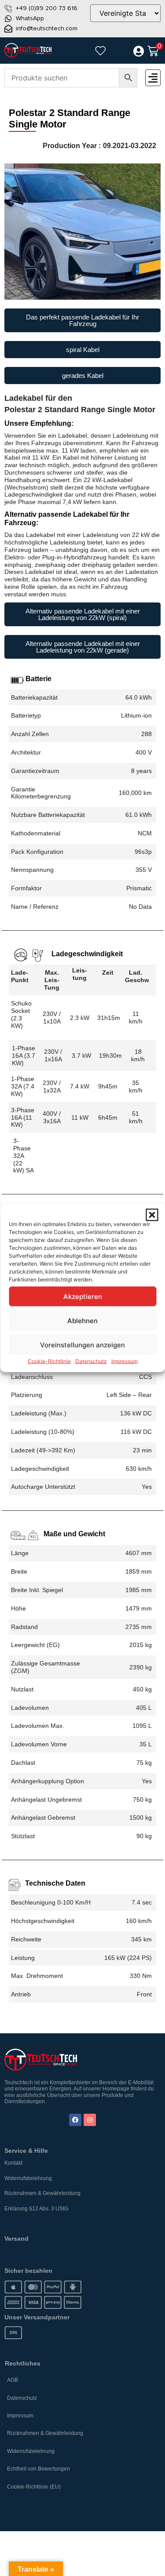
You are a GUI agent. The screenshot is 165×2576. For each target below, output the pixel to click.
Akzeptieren (83, 1296)
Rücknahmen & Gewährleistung (42, 2193)
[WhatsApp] (8, 18)
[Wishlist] (100, 51)
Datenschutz (91, 1361)
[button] (152, 1215)
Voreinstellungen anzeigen (82, 1344)
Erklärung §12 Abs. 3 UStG (36, 2209)
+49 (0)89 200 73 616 (47, 8)
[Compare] (119, 51)
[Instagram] (90, 2120)
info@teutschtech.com (47, 28)
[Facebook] (75, 2120)
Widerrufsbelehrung (28, 2178)
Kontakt (13, 2163)
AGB (13, 2380)
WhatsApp (30, 18)
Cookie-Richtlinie (49, 1361)
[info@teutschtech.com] (8, 29)
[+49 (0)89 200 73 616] (8, 8)
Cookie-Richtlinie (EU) (34, 2487)
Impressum (125, 1361)
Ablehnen (82, 1320)
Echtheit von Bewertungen (38, 2469)
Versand (16, 2239)
